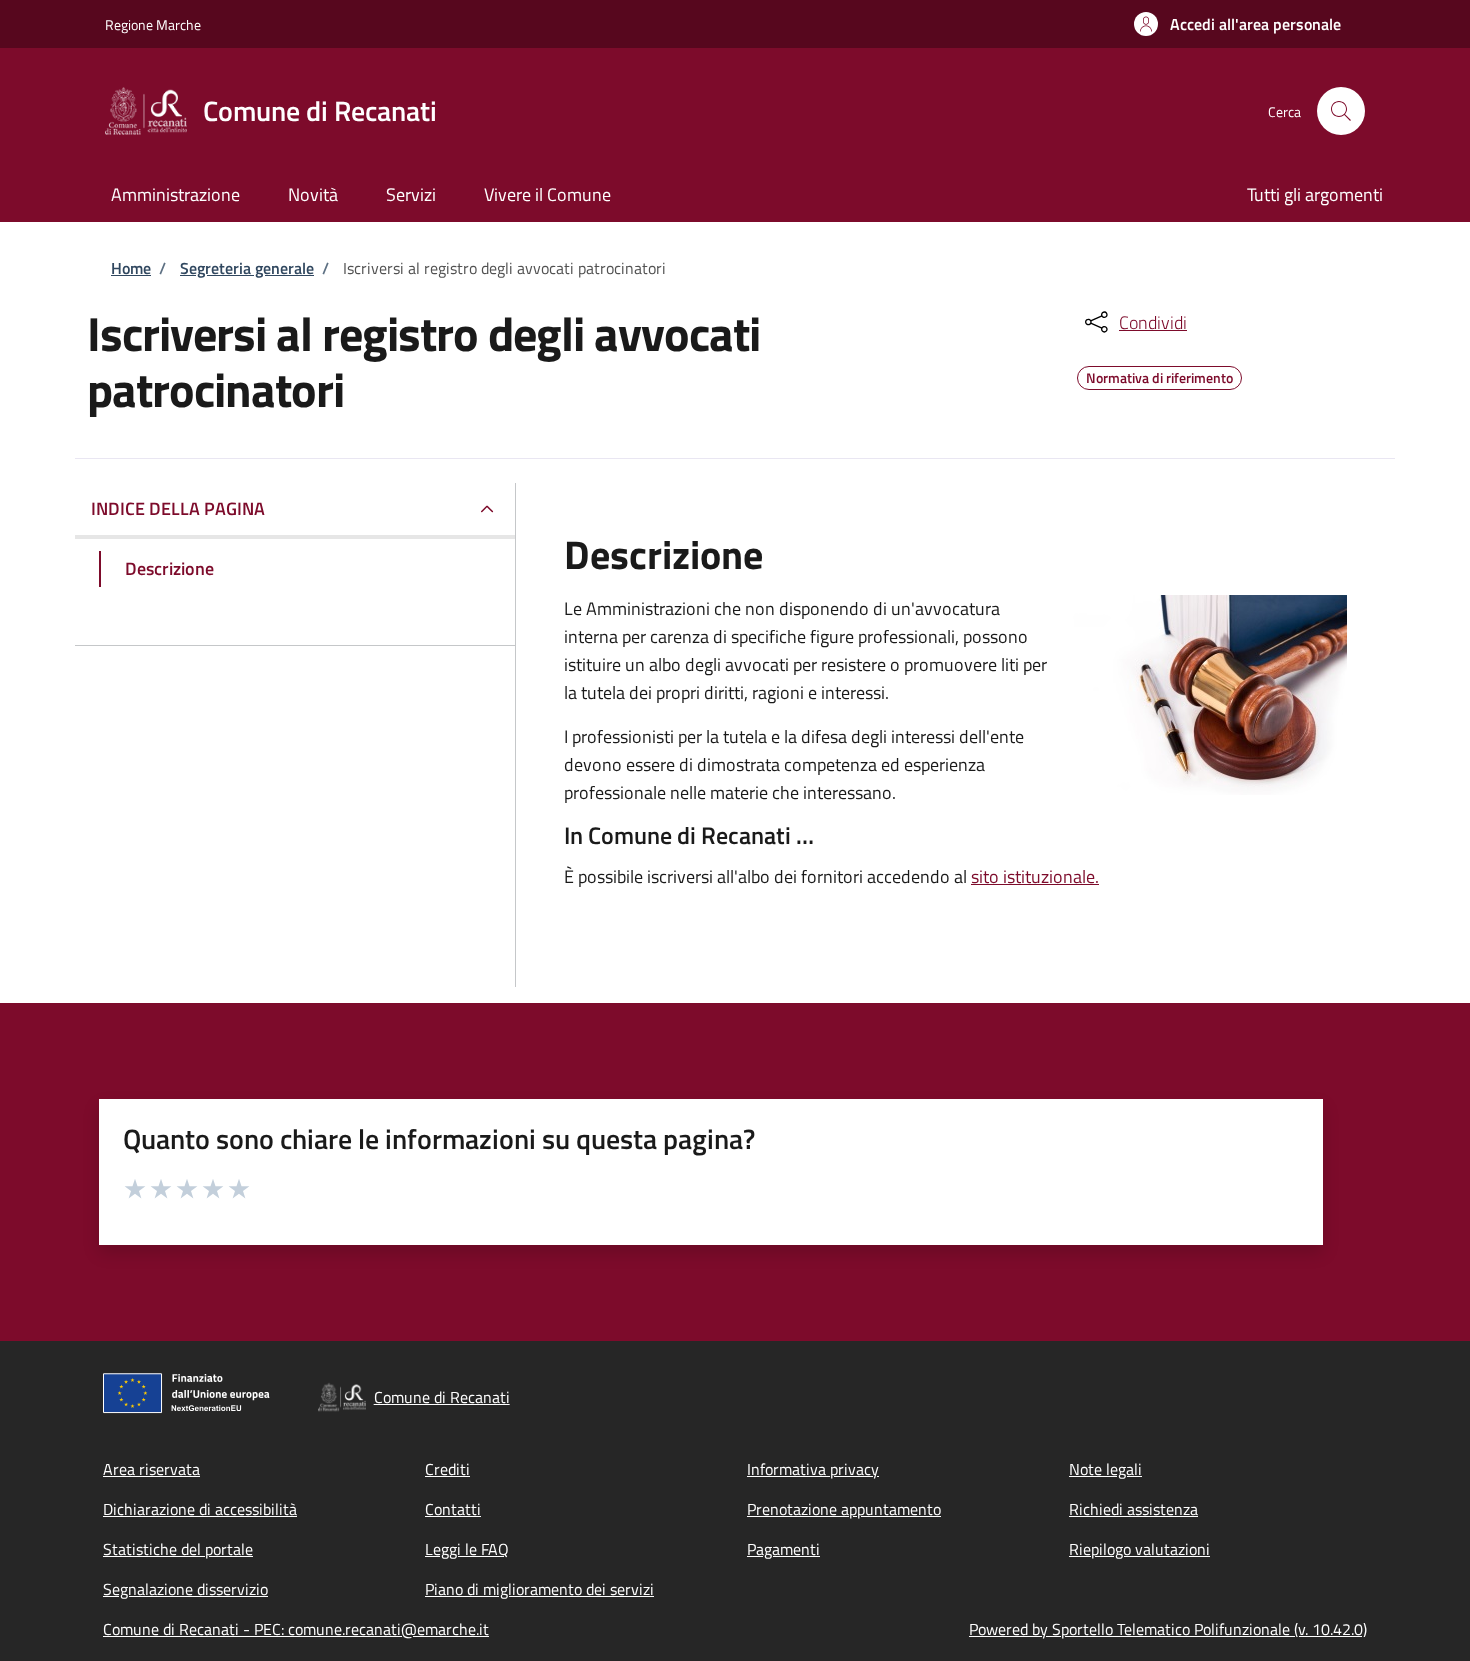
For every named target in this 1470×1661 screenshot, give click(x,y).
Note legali (1105, 1469)
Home (131, 268)
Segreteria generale (247, 268)
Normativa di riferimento (1159, 375)
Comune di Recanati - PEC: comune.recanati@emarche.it (296, 1629)
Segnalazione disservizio (185, 1589)
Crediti (447, 1469)
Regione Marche (153, 24)
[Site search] (1341, 111)
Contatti (453, 1509)
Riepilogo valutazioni (1139, 1549)
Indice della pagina (178, 508)
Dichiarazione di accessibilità (200, 1509)
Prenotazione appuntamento (844, 1509)
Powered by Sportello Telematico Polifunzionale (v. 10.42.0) (1168, 1629)
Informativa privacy (813, 1469)
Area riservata (151, 1469)
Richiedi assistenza (1133, 1509)
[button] (1237, 24)
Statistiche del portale (178, 1549)
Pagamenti (783, 1549)
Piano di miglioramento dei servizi (539, 1589)
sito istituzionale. (1035, 876)
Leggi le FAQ (467, 1549)
